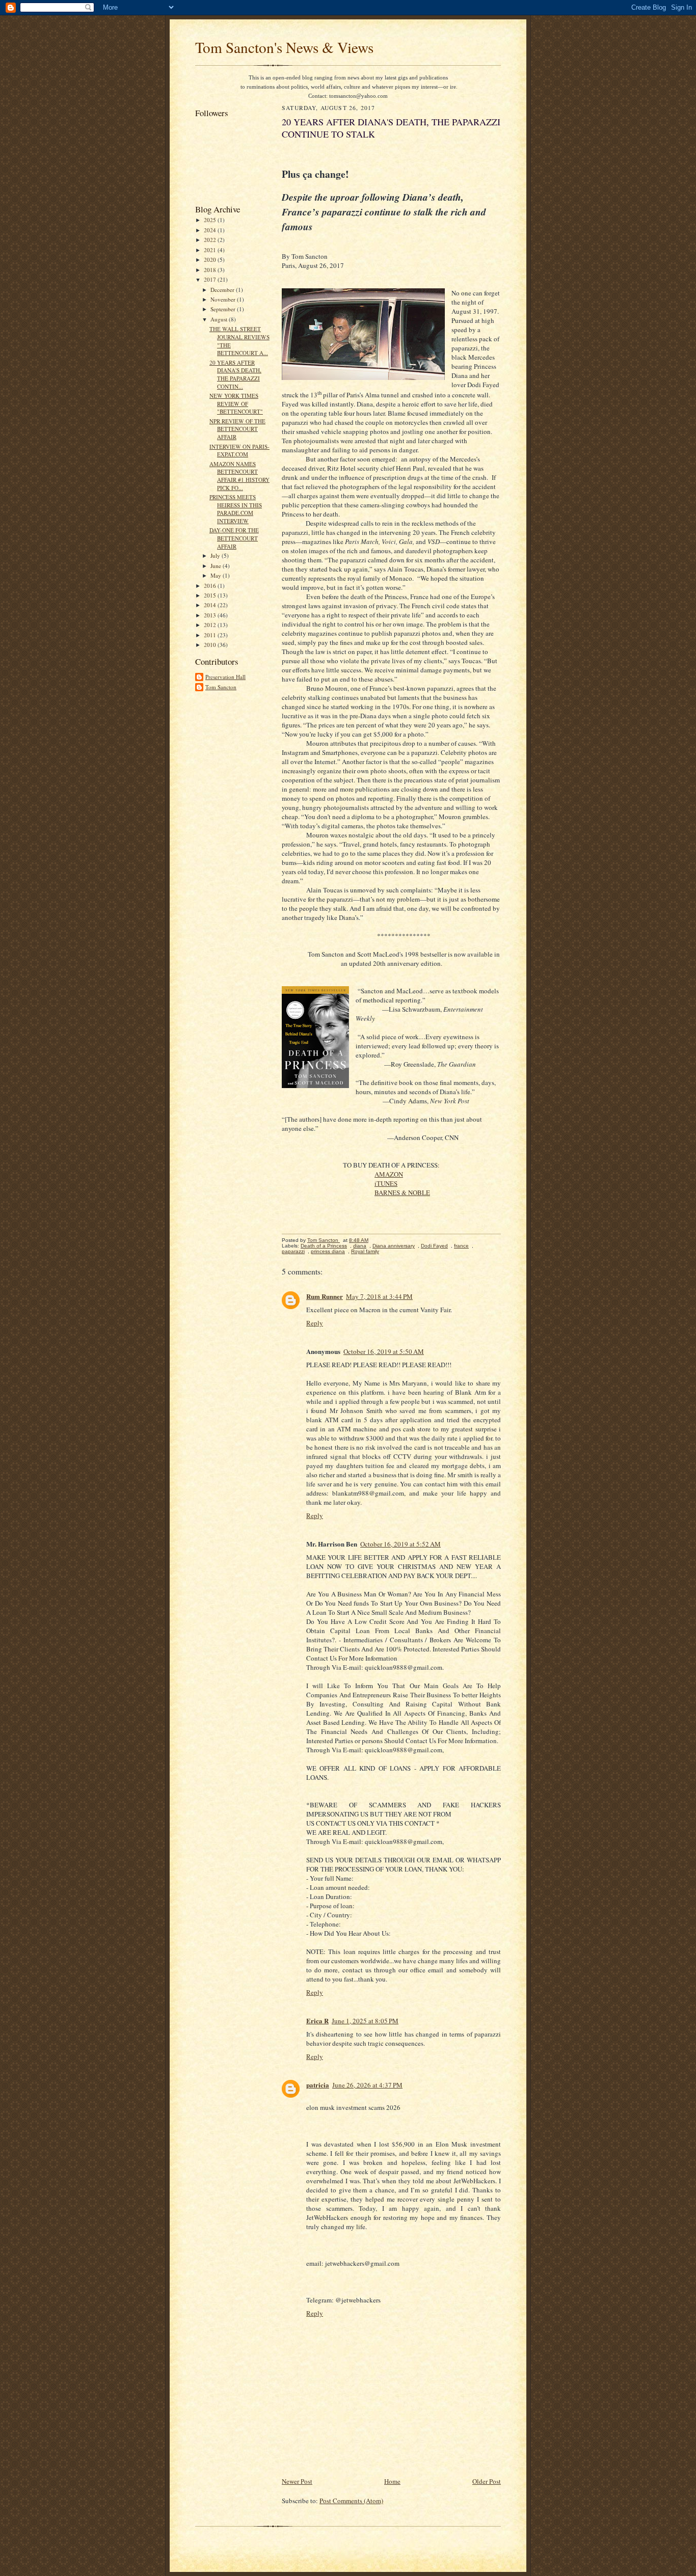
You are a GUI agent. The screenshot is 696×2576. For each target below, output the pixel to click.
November (224, 299)
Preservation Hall (225, 677)
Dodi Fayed (434, 1246)
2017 (211, 279)
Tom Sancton (221, 687)
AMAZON (389, 1174)
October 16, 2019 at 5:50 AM (384, 1351)
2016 (211, 586)
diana (360, 1246)
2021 (211, 250)
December (223, 290)
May (217, 575)
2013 (211, 615)
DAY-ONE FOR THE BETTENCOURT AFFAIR (234, 538)
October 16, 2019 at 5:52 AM (400, 1544)
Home (392, 2481)
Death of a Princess (324, 1246)
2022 (211, 240)
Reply (315, 1323)
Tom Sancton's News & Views (284, 47)
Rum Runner (325, 1296)
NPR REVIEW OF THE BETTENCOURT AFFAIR (237, 429)
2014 (211, 605)
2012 (211, 625)
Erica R (317, 2021)
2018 (211, 270)
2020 (211, 260)
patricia (318, 2085)
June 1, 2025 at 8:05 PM (365, 2021)
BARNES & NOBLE (402, 1192)
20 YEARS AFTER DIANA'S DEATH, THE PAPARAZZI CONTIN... (235, 374)
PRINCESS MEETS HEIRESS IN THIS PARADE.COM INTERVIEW (236, 509)
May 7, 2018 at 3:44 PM (379, 1296)
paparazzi (293, 1251)
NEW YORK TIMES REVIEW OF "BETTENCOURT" (236, 403)
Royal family (365, 1251)
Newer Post (297, 2481)
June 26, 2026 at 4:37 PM (367, 2085)
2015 (211, 595)
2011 (211, 635)
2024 (211, 230)
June (217, 566)
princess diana (328, 1251)
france (461, 1246)
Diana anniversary (394, 1246)
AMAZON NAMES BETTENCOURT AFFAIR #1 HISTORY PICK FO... (239, 476)
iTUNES (386, 1183)
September (224, 309)
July (216, 555)
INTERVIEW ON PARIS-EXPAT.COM (239, 451)
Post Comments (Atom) (351, 2501)
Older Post (487, 2481)
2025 (211, 220)
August (220, 319)
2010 (211, 645)
